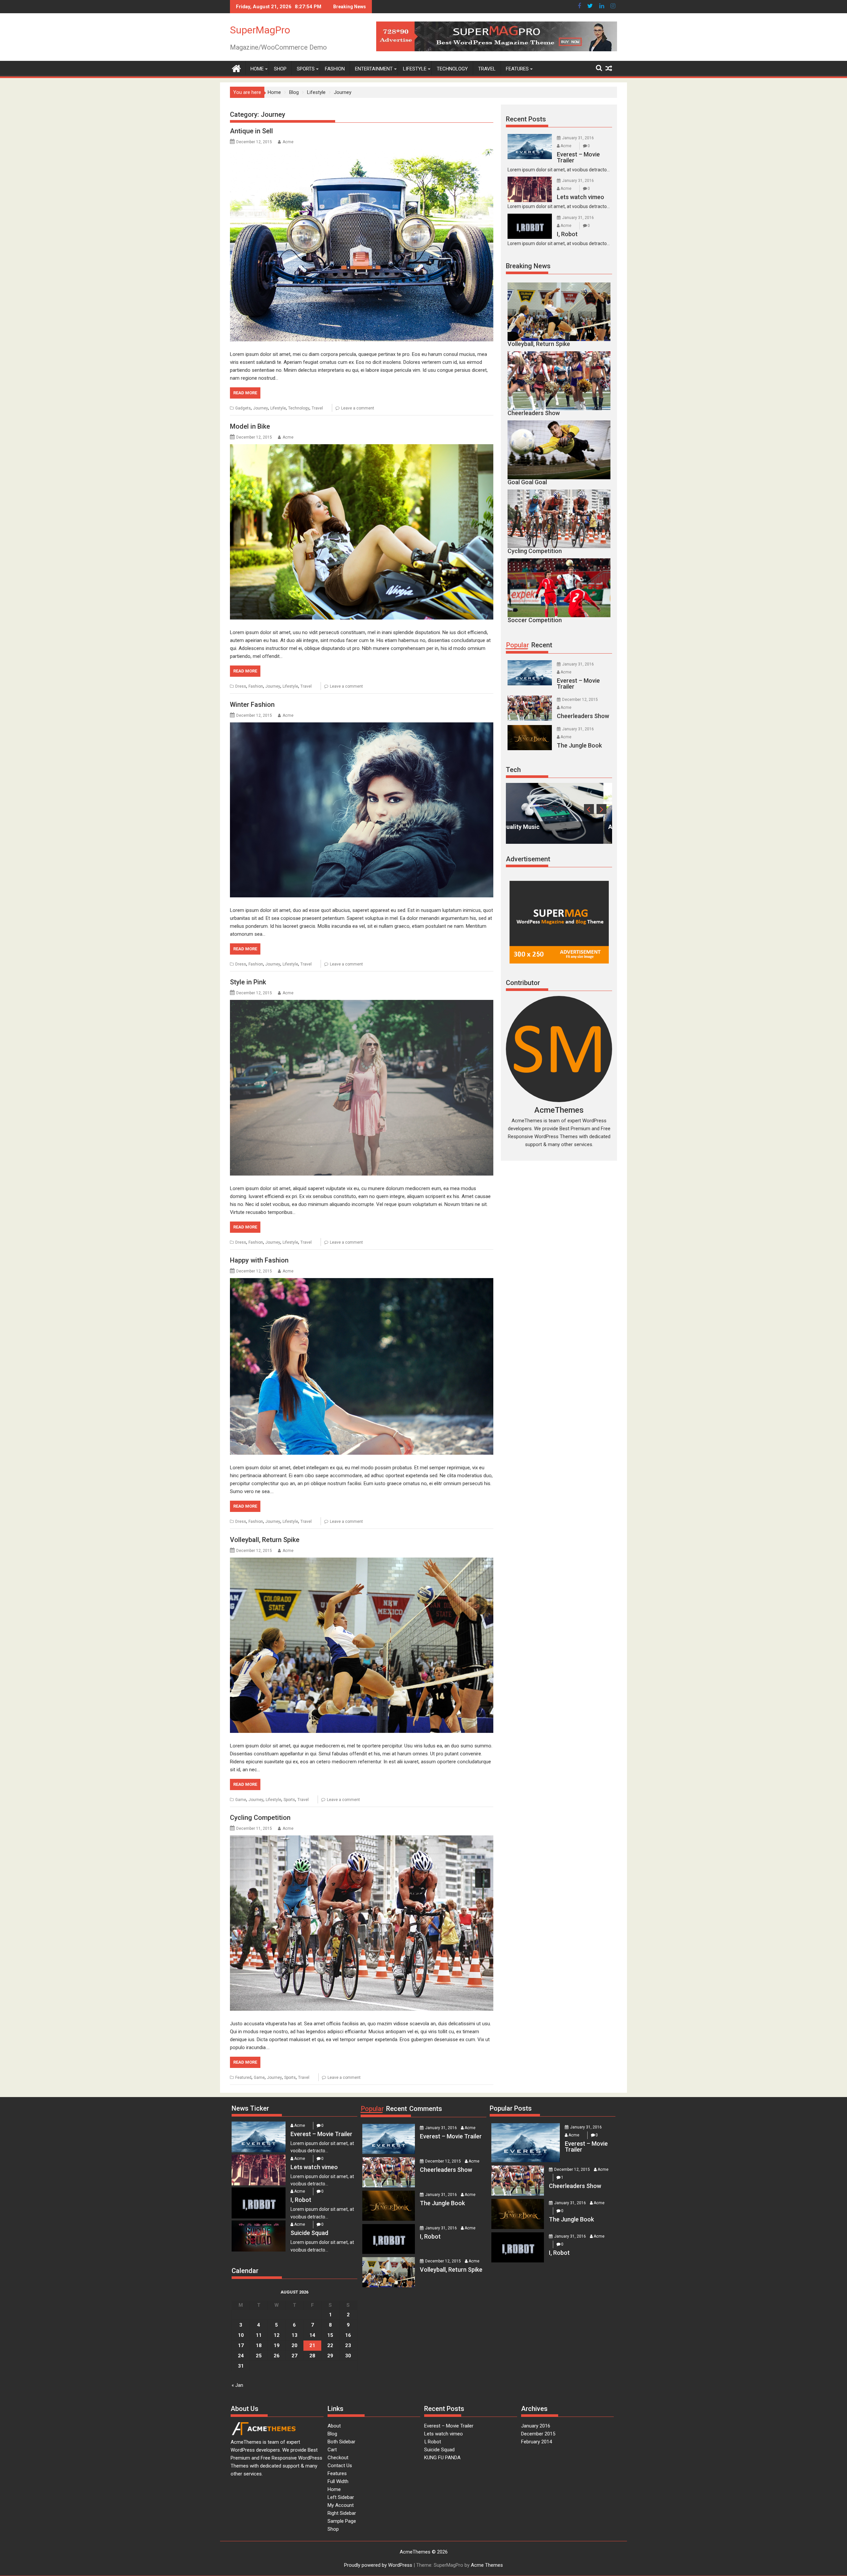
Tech (513, 770)
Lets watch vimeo (444, 2434)
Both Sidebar (341, 2442)
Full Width (338, 2481)
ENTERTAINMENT (374, 69)
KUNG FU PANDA (442, 2458)
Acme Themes (487, 2565)
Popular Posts (511, 2108)
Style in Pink (248, 982)
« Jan (237, 2385)
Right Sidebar (342, 2513)
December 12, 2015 (580, 700)
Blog (332, 2434)
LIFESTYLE (415, 69)
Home (334, 2489)
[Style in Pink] (362, 1088)
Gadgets (243, 408)
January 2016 (536, 2426)
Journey (261, 408)
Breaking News (528, 266)
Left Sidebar (341, 2497)
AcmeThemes (559, 1110)
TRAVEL (487, 69)
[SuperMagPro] (236, 68)
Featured (243, 2078)
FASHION (335, 69)
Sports (289, 1800)
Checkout (338, 2458)
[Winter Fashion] (362, 810)
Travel (317, 408)
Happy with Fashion (259, 1260)
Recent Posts (526, 119)
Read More (245, 393)
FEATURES (517, 69)
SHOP (280, 69)
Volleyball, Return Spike (265, 1540)
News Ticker (250, 2108)
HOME (257, 69)
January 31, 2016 (578, 138)
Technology (299, 408)
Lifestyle (278, 408)
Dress (241, 686)
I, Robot (433, 2442)
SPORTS (306, 69)
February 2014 (536, 2442)
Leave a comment (358, 408)
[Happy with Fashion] (362, 1366)
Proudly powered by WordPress (378, 2565)
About (334, 2426)
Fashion (256, 686)
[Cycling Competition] (362, 1923)
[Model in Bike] (362, 532)
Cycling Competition (260, 1818)
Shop (333, 2529)
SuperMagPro (260, 30)
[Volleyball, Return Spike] (362, 1645)
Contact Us (340, 2466)
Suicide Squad (439, 2450)
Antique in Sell (251, 131)
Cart (332, 2450)
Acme (288, 142)
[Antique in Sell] (362, 245)
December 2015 (538, 2434)
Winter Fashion (252, 705)
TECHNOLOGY (452, 69)
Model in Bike (250, 426)
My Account (341, 2505)
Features (337, 2473)
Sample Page (342, 2521)
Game (241, 1800)
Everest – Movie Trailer (449, 2426)
